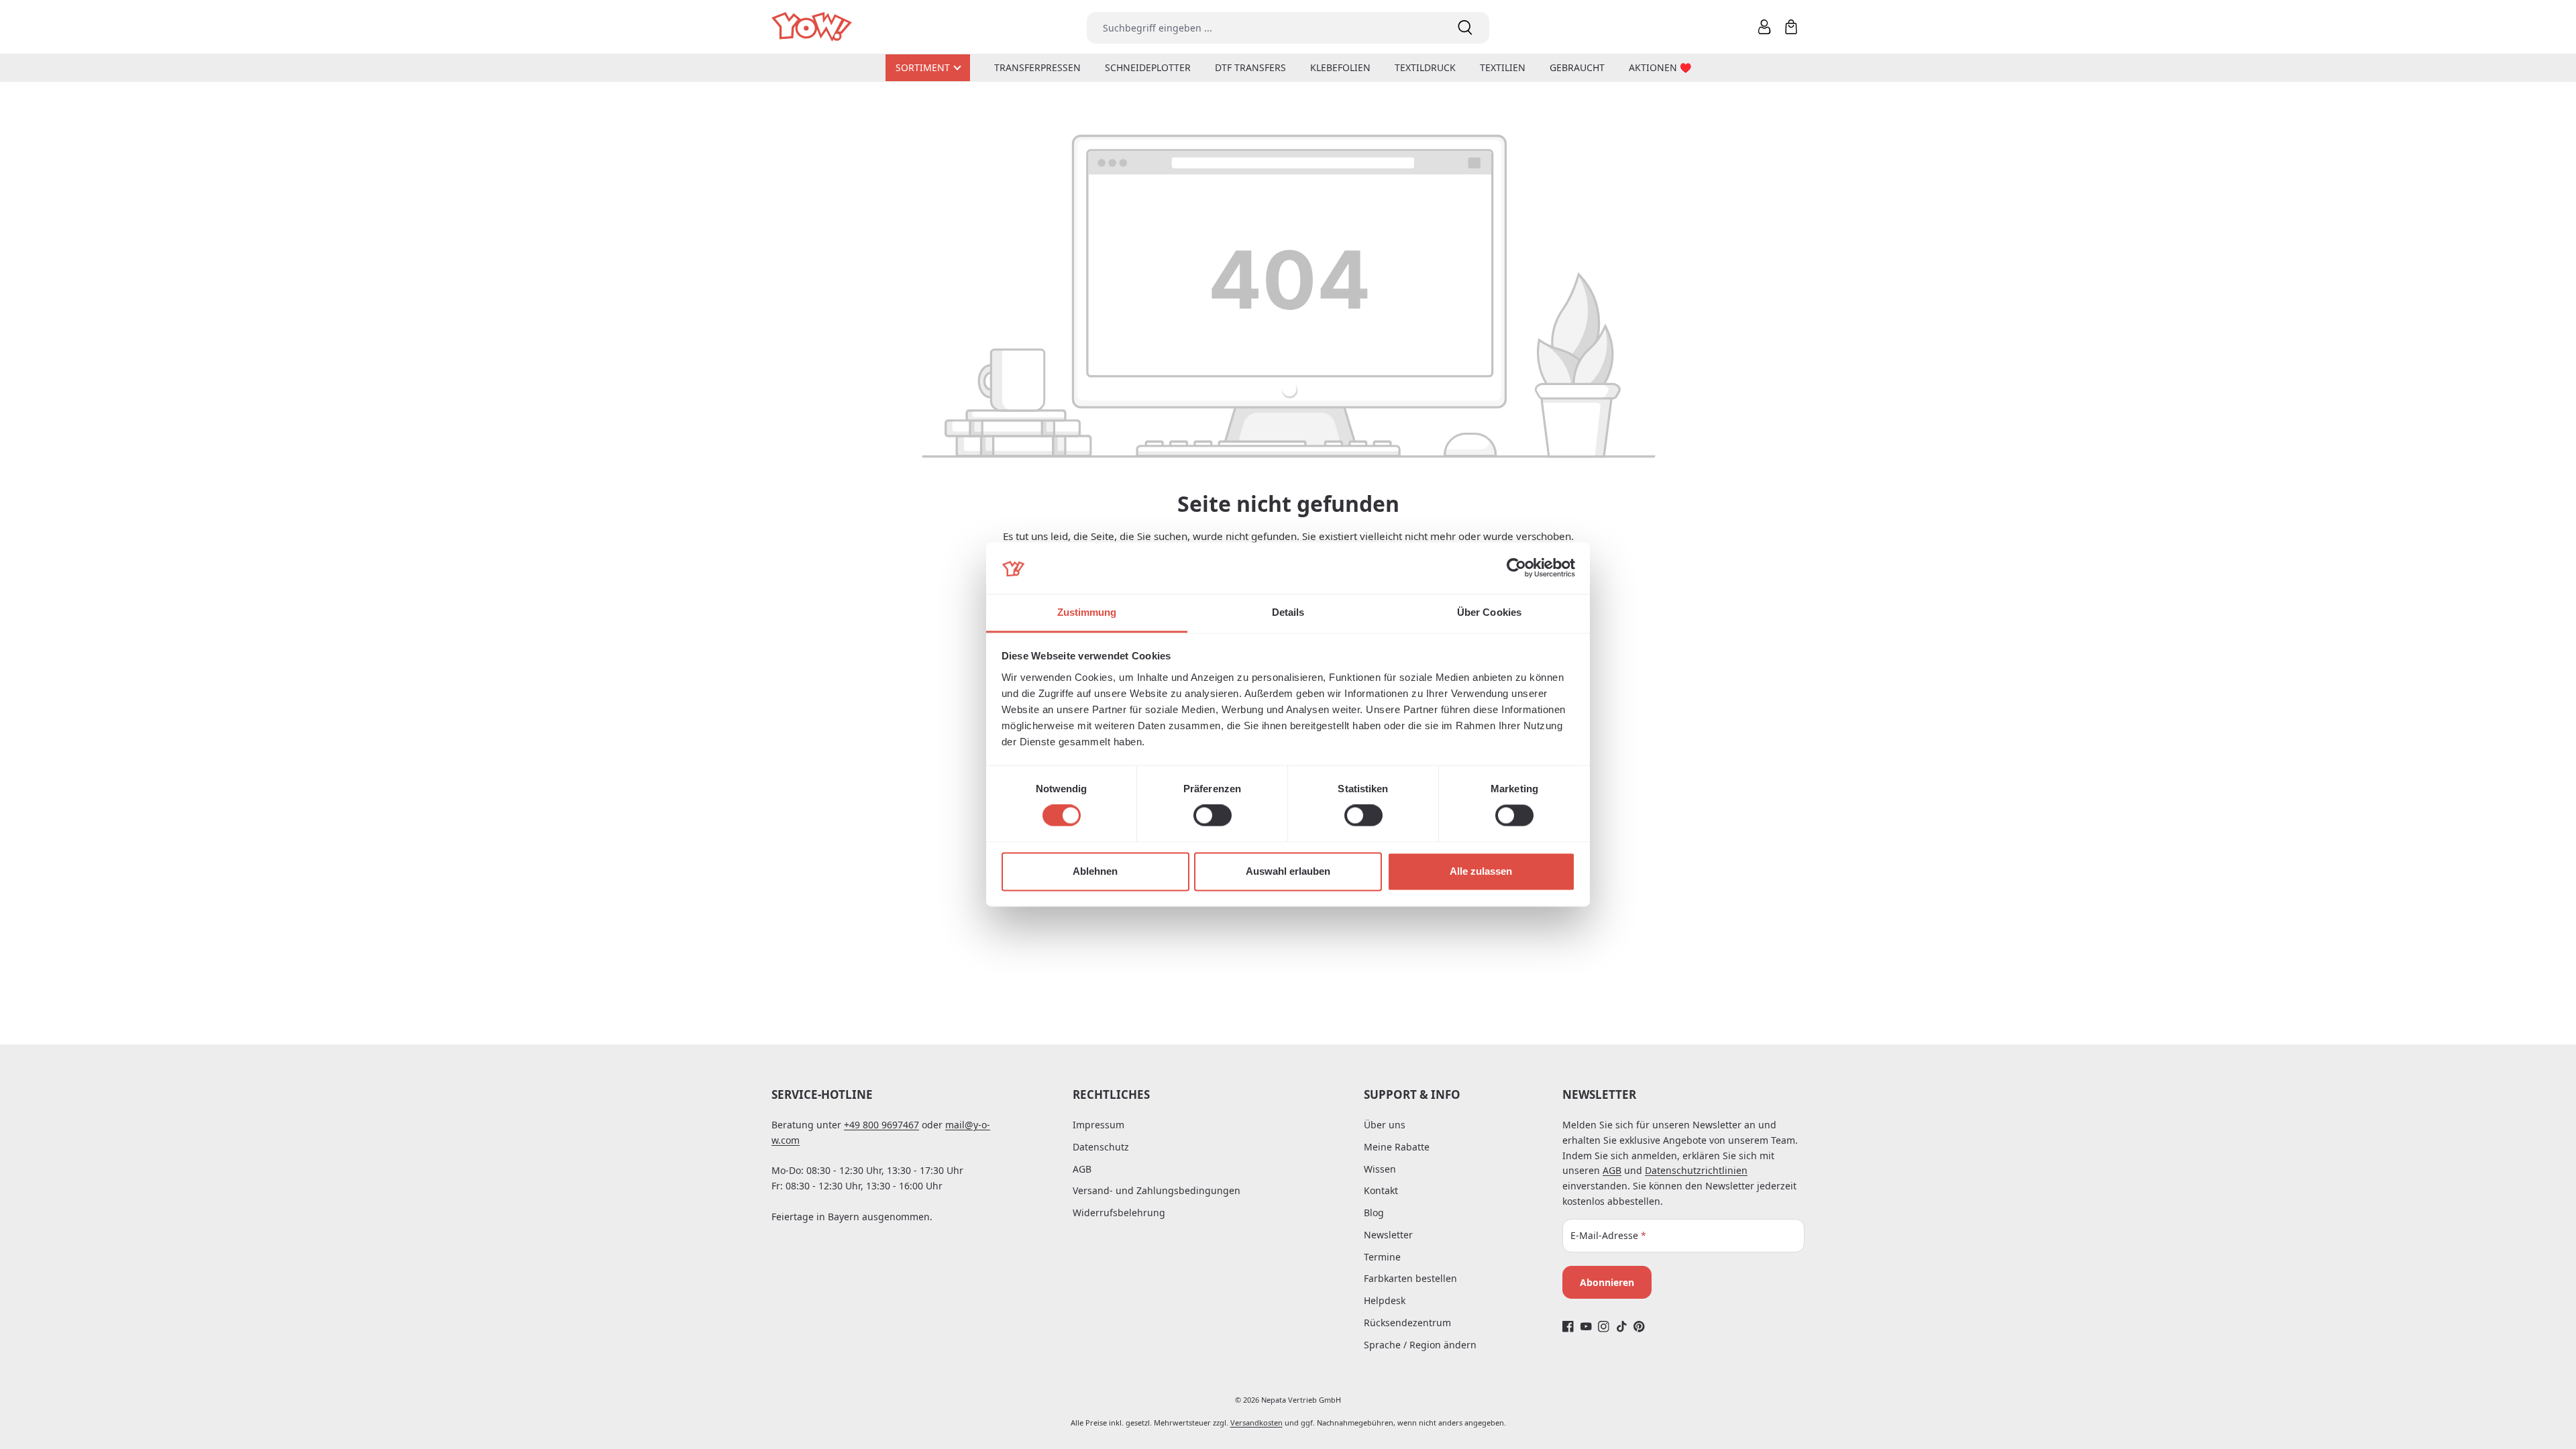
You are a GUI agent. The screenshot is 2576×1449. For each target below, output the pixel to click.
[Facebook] (1568, 1327)
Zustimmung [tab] (1087, 612)
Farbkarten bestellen (1410, 1278)
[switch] (1213, 816)
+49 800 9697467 (881, 1125)
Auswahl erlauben (1288, 871)
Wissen (1380, 1169)
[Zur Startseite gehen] (813, 27)
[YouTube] (1586, 1327)
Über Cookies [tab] (1489, 612)
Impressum (1098, 1125)
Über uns (1385, 1125)
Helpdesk (1385, 1300)
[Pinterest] (1639, 1327)
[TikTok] (1622, 1327)
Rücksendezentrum (1407, 1323)
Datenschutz (1101, 1147)
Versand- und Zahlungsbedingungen (1157, 1190)
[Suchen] (1465, 28)
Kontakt (1381, 1190)
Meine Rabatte (1397, 1147)
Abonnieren (1607, 1282)
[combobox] (1264, 28)
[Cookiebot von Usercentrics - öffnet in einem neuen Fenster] (1516, 568)
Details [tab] (1288, 612)
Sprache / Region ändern (1420, 1345)
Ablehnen (1095, 871)
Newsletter (1388, 1235)
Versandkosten (1256, 1423)
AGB (1082, 1169)
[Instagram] (1604, 1327)
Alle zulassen (1481, 871)
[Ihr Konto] (1764, 27)
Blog (1374, 1213)
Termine (1382, 1257)
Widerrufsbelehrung (1119, 1213)
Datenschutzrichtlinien (1696, 1170)
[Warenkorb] (1791, 27)
